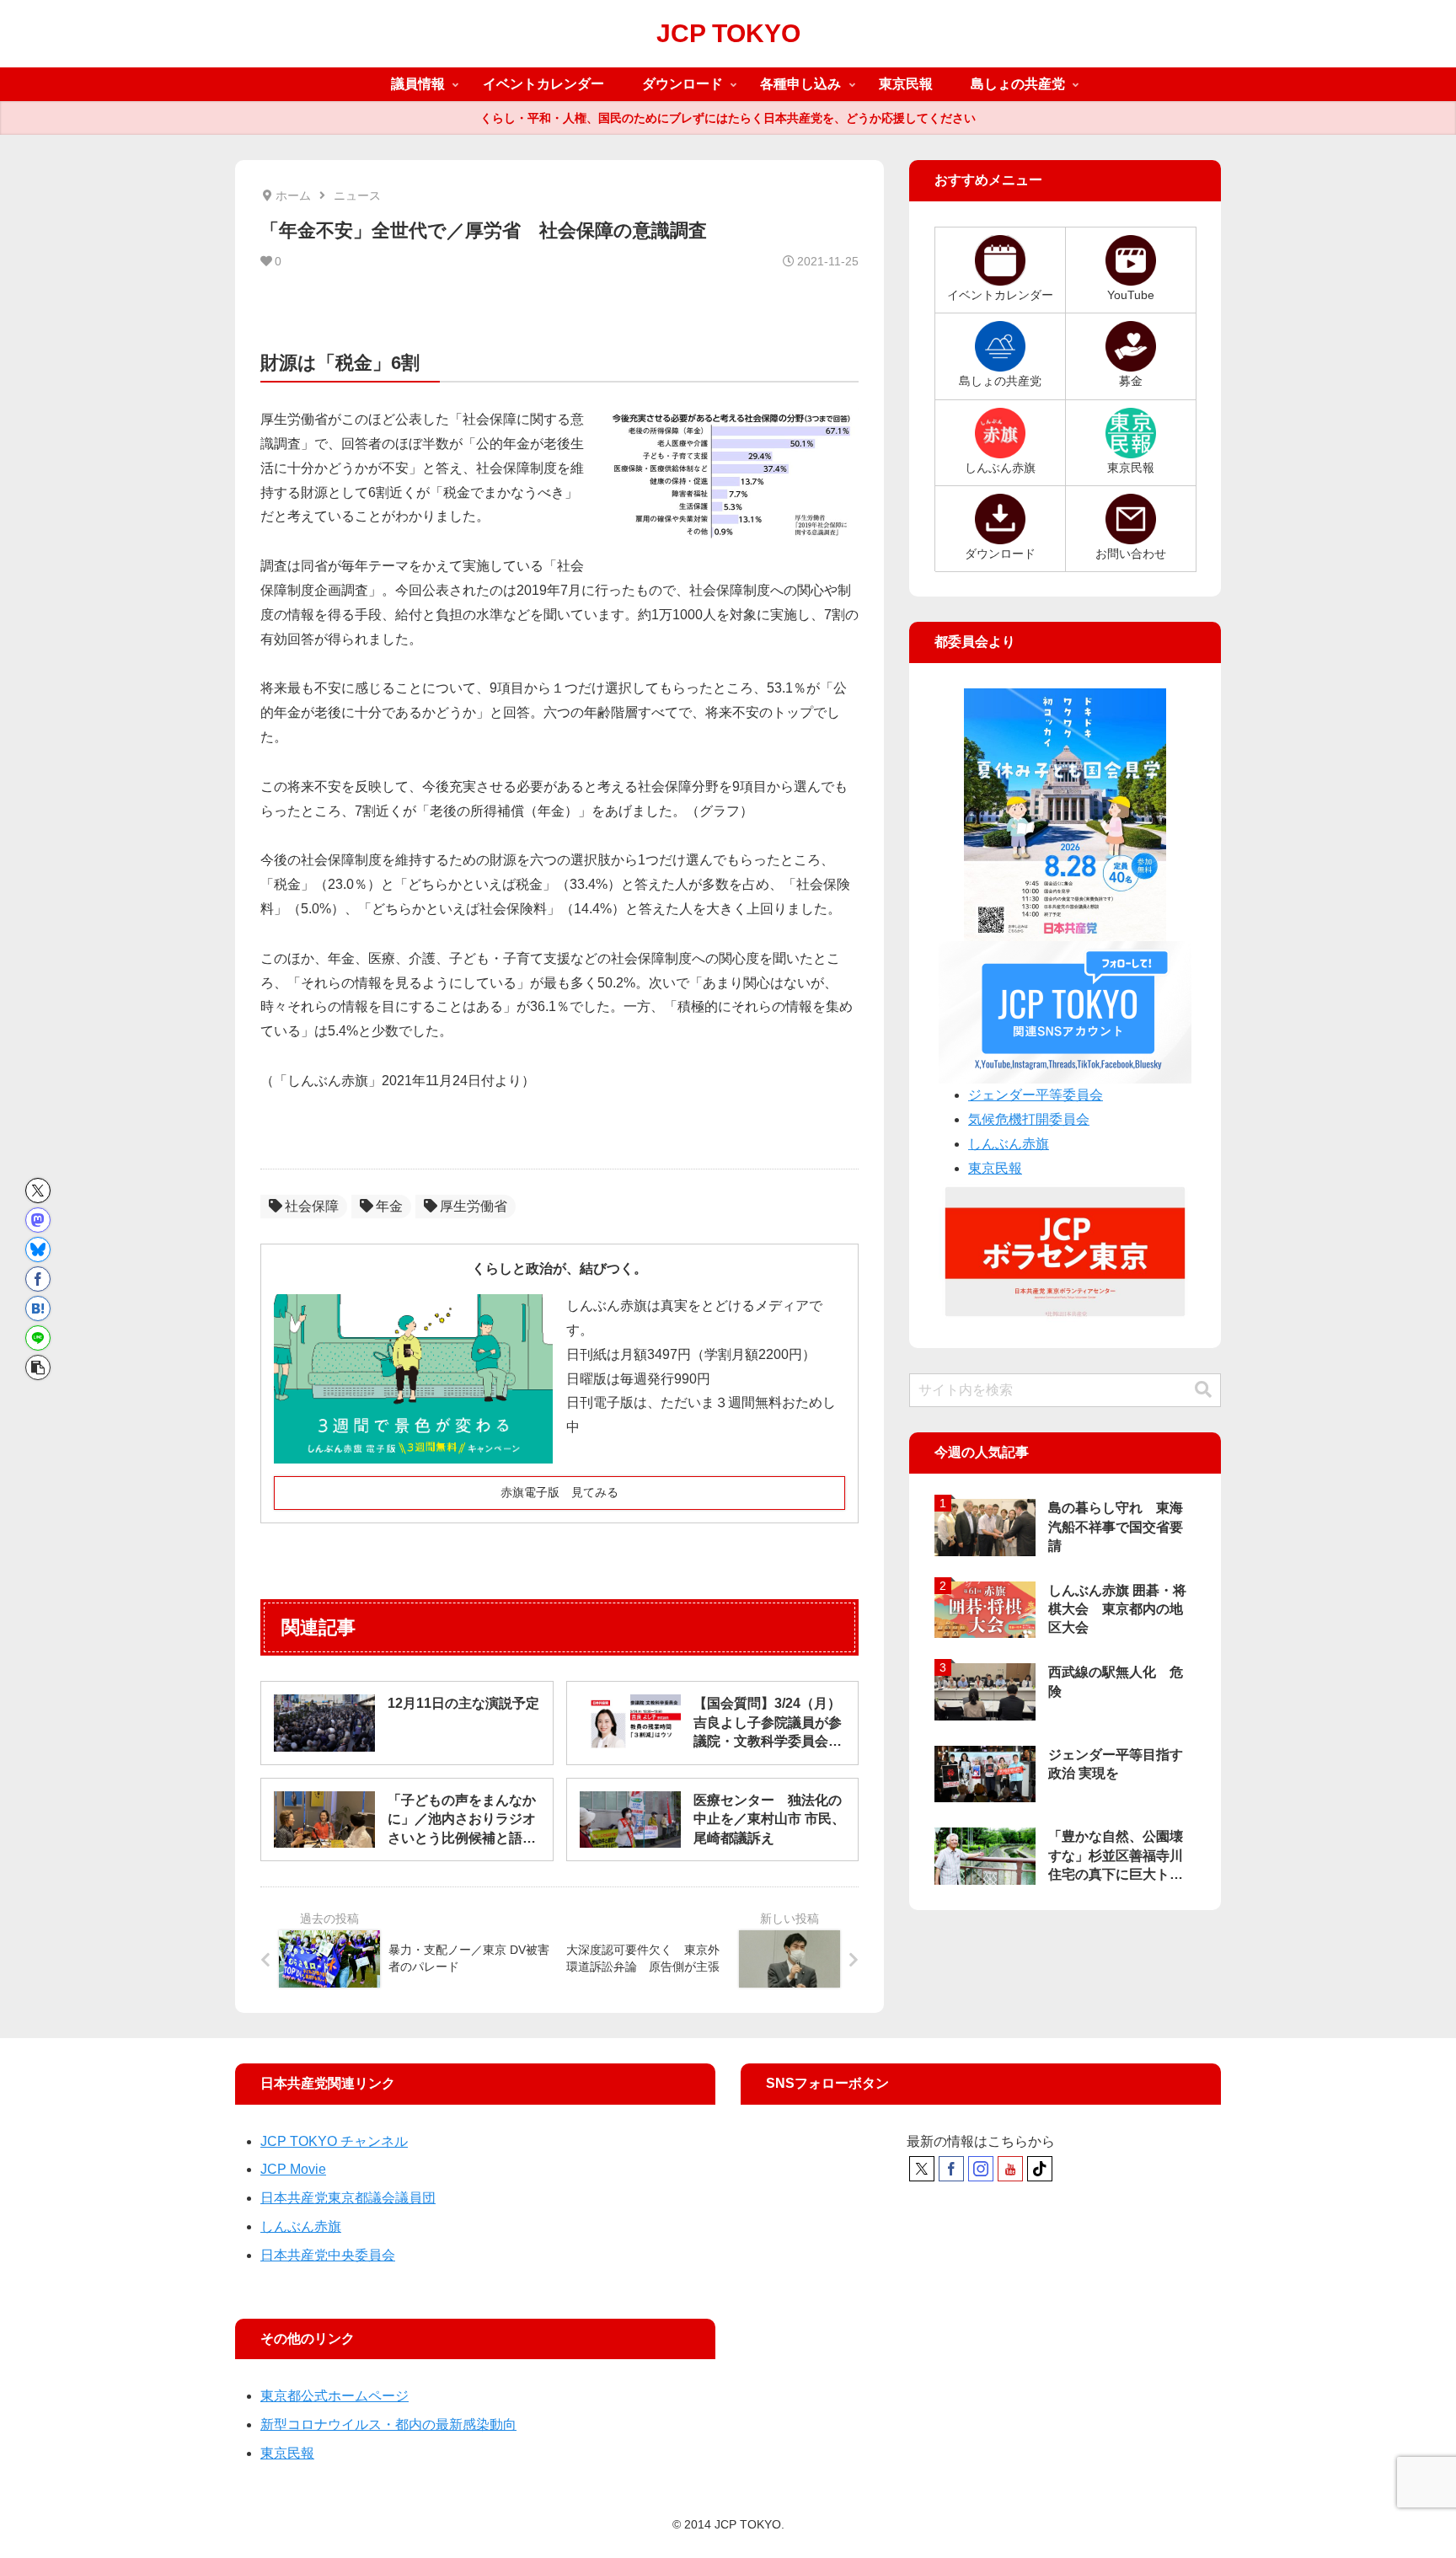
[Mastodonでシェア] (38, 1220)
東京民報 (995, 1168)
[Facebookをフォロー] (951, 2169)
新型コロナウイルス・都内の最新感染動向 (388, 2424)
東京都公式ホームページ (335, 2396)
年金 (389, 1206)
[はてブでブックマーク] (38, 1308)
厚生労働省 (474, 1206)
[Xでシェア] (38, 1191)
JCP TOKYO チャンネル (334, 2141)
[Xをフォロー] (922, 2169)
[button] (38, 1367)
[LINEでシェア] (38, 1338)
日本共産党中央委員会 (328, 2255)
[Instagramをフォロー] (981, 2169)
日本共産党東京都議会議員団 (348, 2198)
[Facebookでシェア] (38, 1279)
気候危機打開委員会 (1029, 1119)
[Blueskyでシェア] (38, 1250)
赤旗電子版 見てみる (559, 1492)
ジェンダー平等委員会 (1036, 1095)
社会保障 (312, 1206)
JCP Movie (293, 2169)
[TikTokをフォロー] (1040, 2169)
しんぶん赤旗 (1009, 1144)
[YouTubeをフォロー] (1010, 2169)
